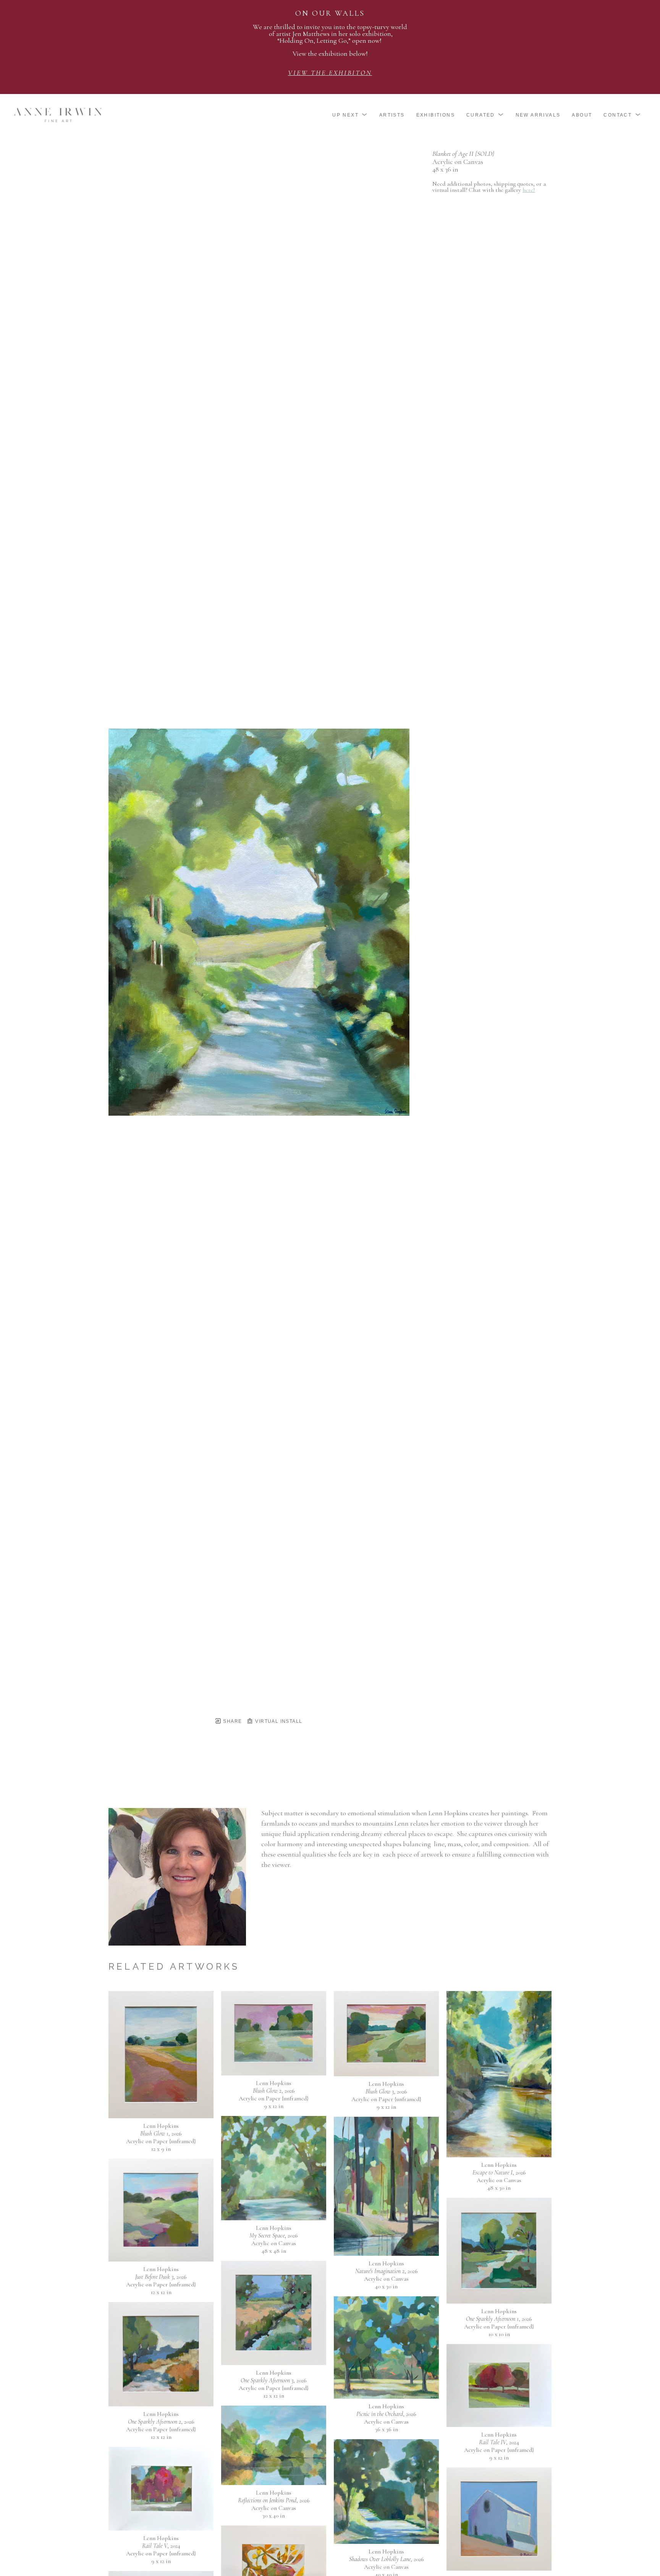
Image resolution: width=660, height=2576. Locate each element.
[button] (350, 115)
